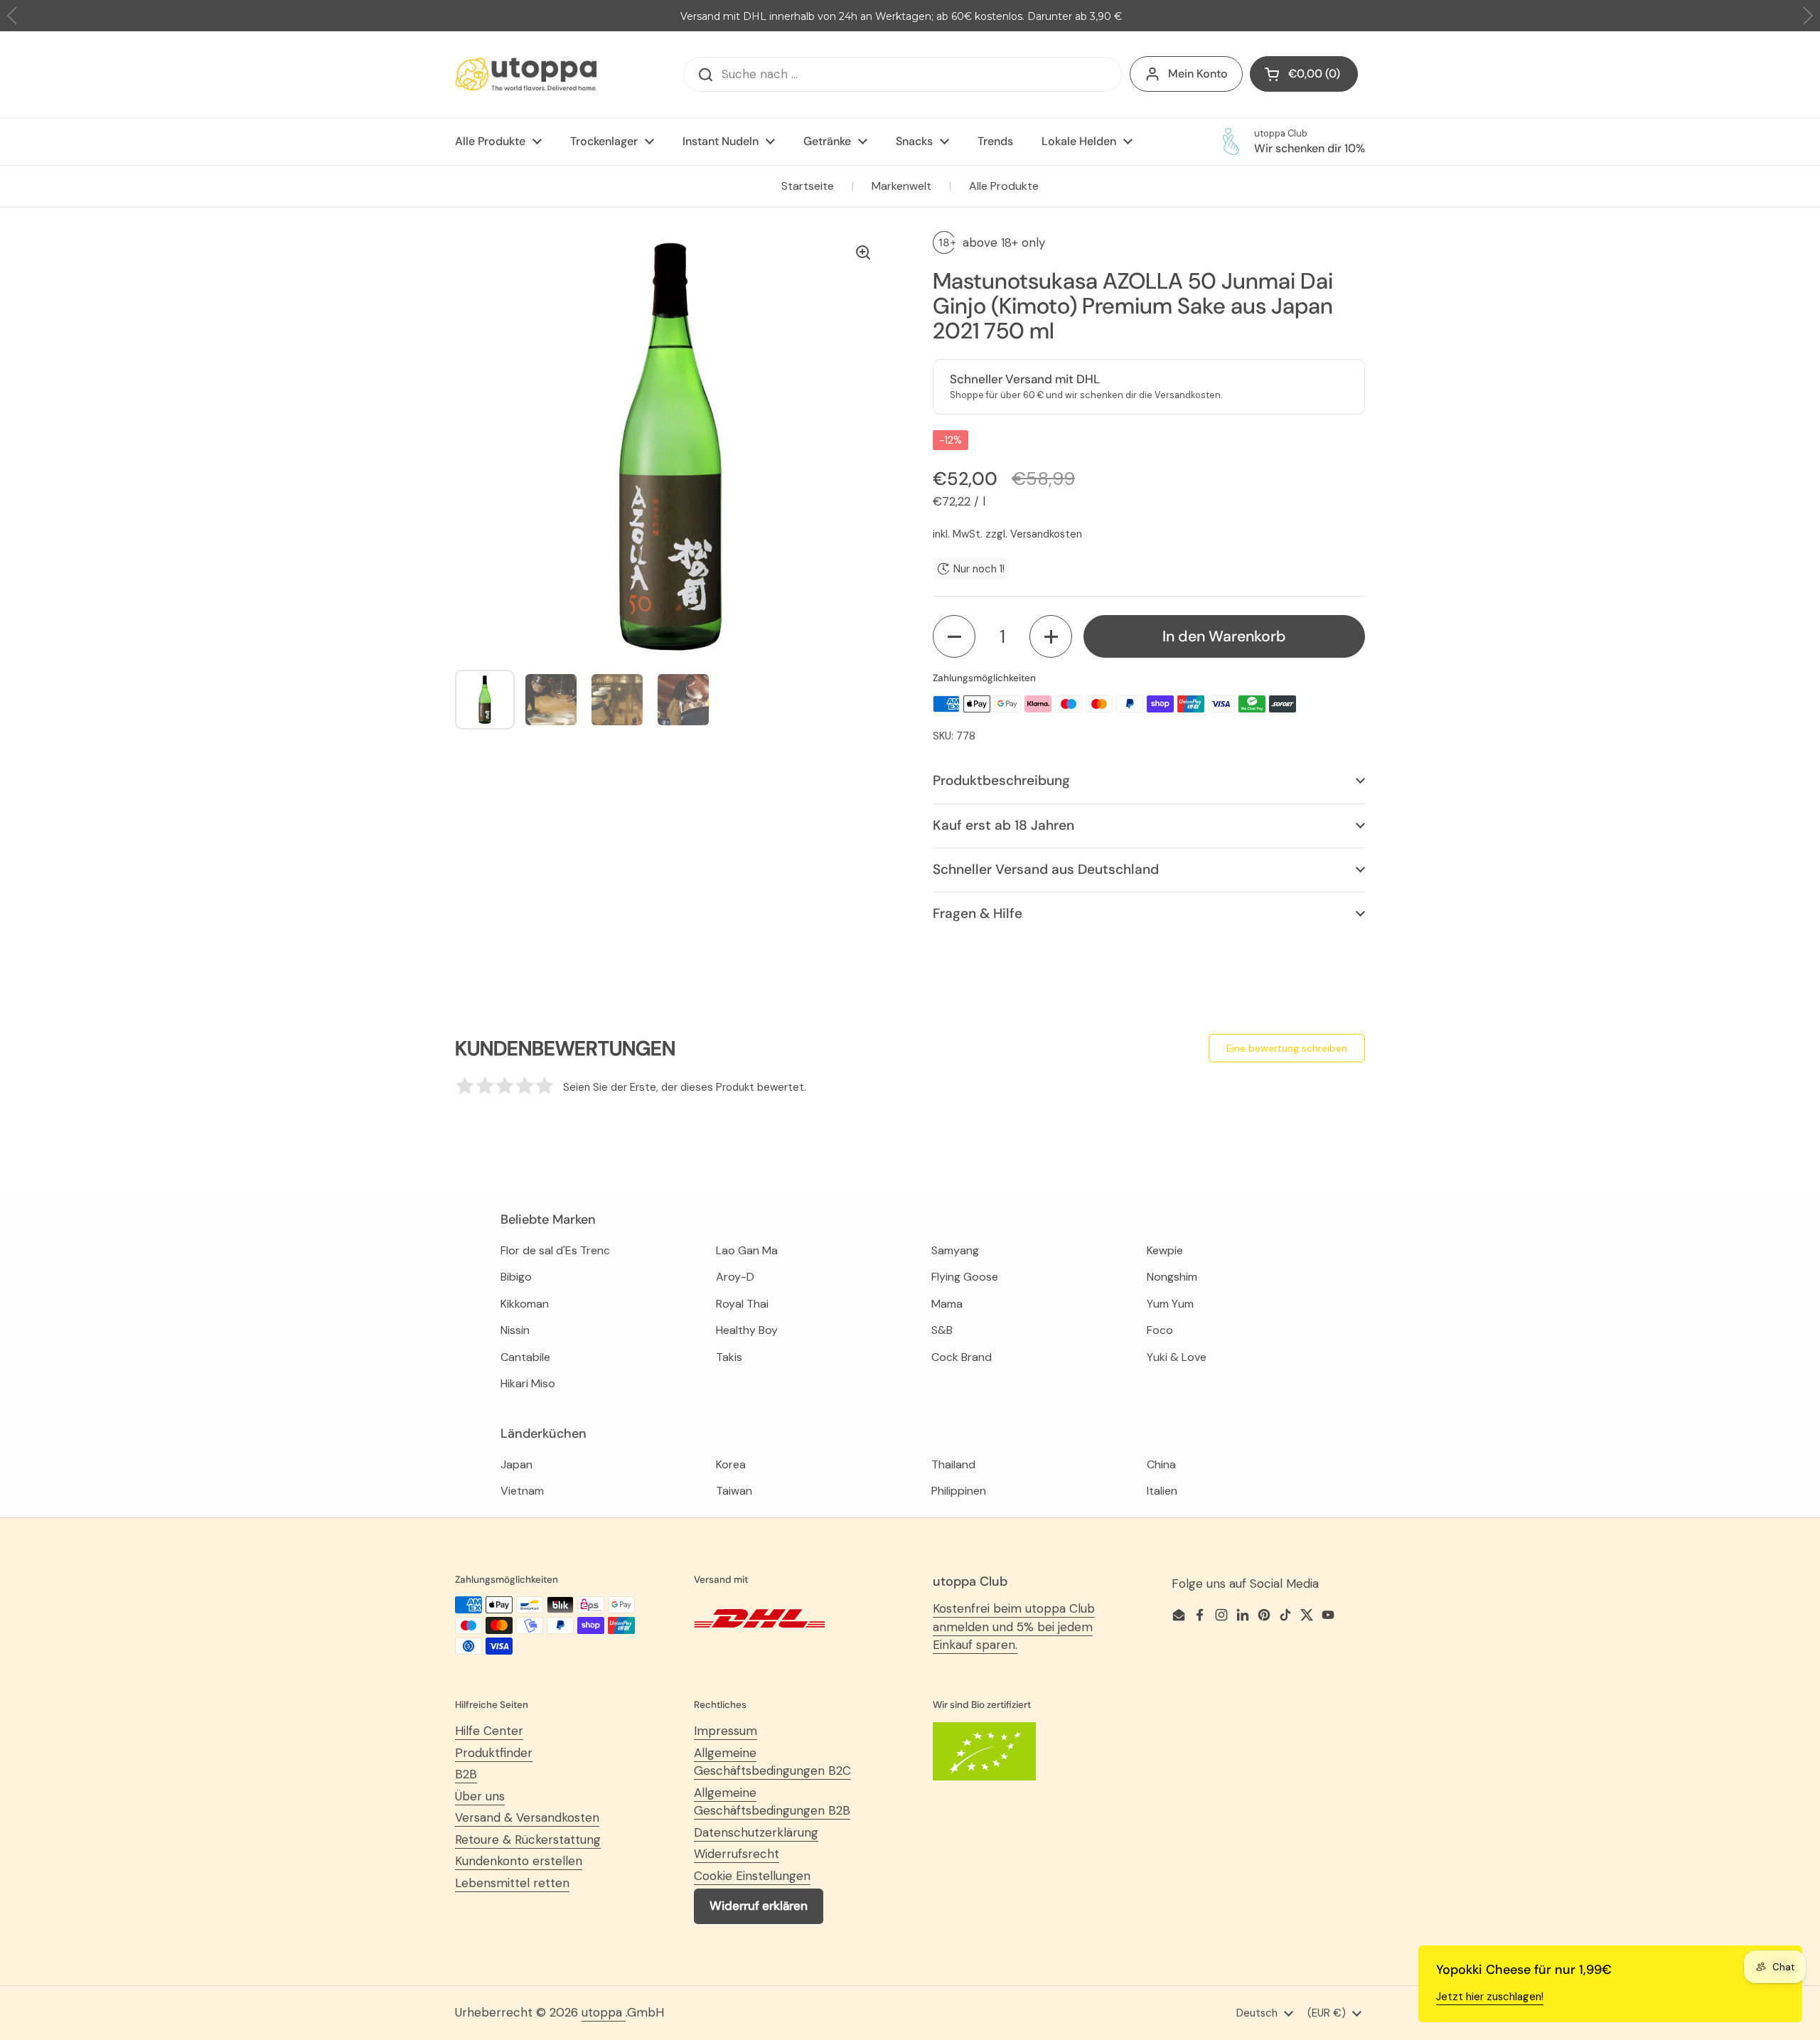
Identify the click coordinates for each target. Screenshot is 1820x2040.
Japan (516, 1464)
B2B (466, 1774)
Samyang (955, 1250)
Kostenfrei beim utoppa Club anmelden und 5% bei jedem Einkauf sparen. (1014, 1627)
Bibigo (516, 1277)
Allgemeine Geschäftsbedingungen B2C (772, 1762)
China (1161, 1464)
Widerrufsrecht (737, 1854)
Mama (947, 1304)
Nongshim (1172, 1277)
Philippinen (959, 1491)
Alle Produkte (1004, 186)
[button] (954, 636)
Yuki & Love (1177, 1357)
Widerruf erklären (759, 1906)
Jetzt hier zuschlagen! (1490, 1997)
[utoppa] (526, 74)
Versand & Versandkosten (527, 1817)
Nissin (515, 1330)
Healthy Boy (747, 1330)
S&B (942, 1330)
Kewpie (1165, 1250)
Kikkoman (525, 1304)
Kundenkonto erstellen (519, 1861)
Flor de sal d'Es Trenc (555, 1250)
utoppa (604, 2012)
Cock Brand (962, 1357)
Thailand (953, 1464)
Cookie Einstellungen (752, 1876)
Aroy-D (735, 1277)
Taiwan (734, 1491)
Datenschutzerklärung (756, 1832)
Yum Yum (1170, 1304)
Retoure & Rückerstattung (528, 1839)
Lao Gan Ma (747, 1250)
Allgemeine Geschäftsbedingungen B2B (772, 1802)
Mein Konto (1198, 74)
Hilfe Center (489, 1731)
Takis (729, 1357)
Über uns (480, 1796)
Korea (731, 1464)
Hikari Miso (528, 1383)
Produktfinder (494, 1753)
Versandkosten (1046, 534)
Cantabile (525, 1357)
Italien (1162, 1491)
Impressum (726, 1731)
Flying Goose (965, 1277)
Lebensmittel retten (512, 1883)
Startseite (808, 186)
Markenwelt (901, 186)
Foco (1160, 1330)
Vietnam (522, 1491)
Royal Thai (742, 1304)
